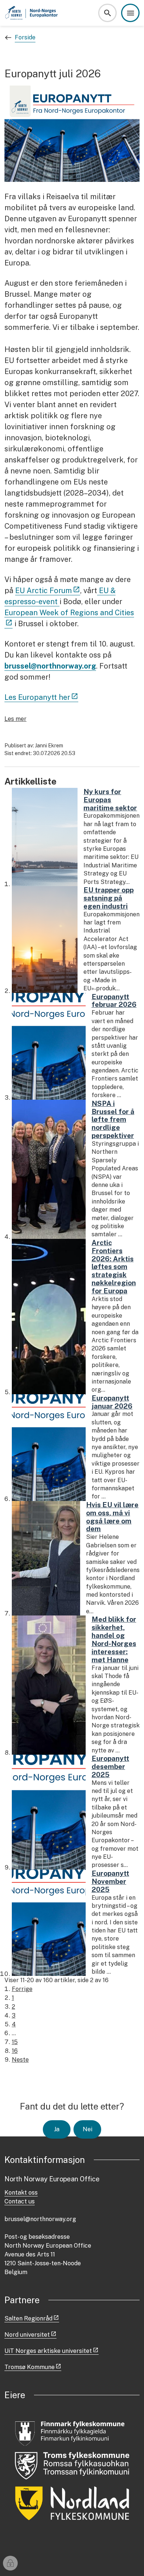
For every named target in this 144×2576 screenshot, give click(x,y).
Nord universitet (27, 2335)
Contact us (20, 2201)
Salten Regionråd (28, 2318)
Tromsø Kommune (30, 2367)
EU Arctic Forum (44, 591)
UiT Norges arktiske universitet (48, 2351)
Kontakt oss (21, 2193)
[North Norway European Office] (33, 13)
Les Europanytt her (37, 697)
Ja (57, 2129)
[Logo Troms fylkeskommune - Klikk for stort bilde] (72, 2466)
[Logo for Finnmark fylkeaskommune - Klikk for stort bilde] (72, 2432)
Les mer (16, 719)
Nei (88, 2129)
